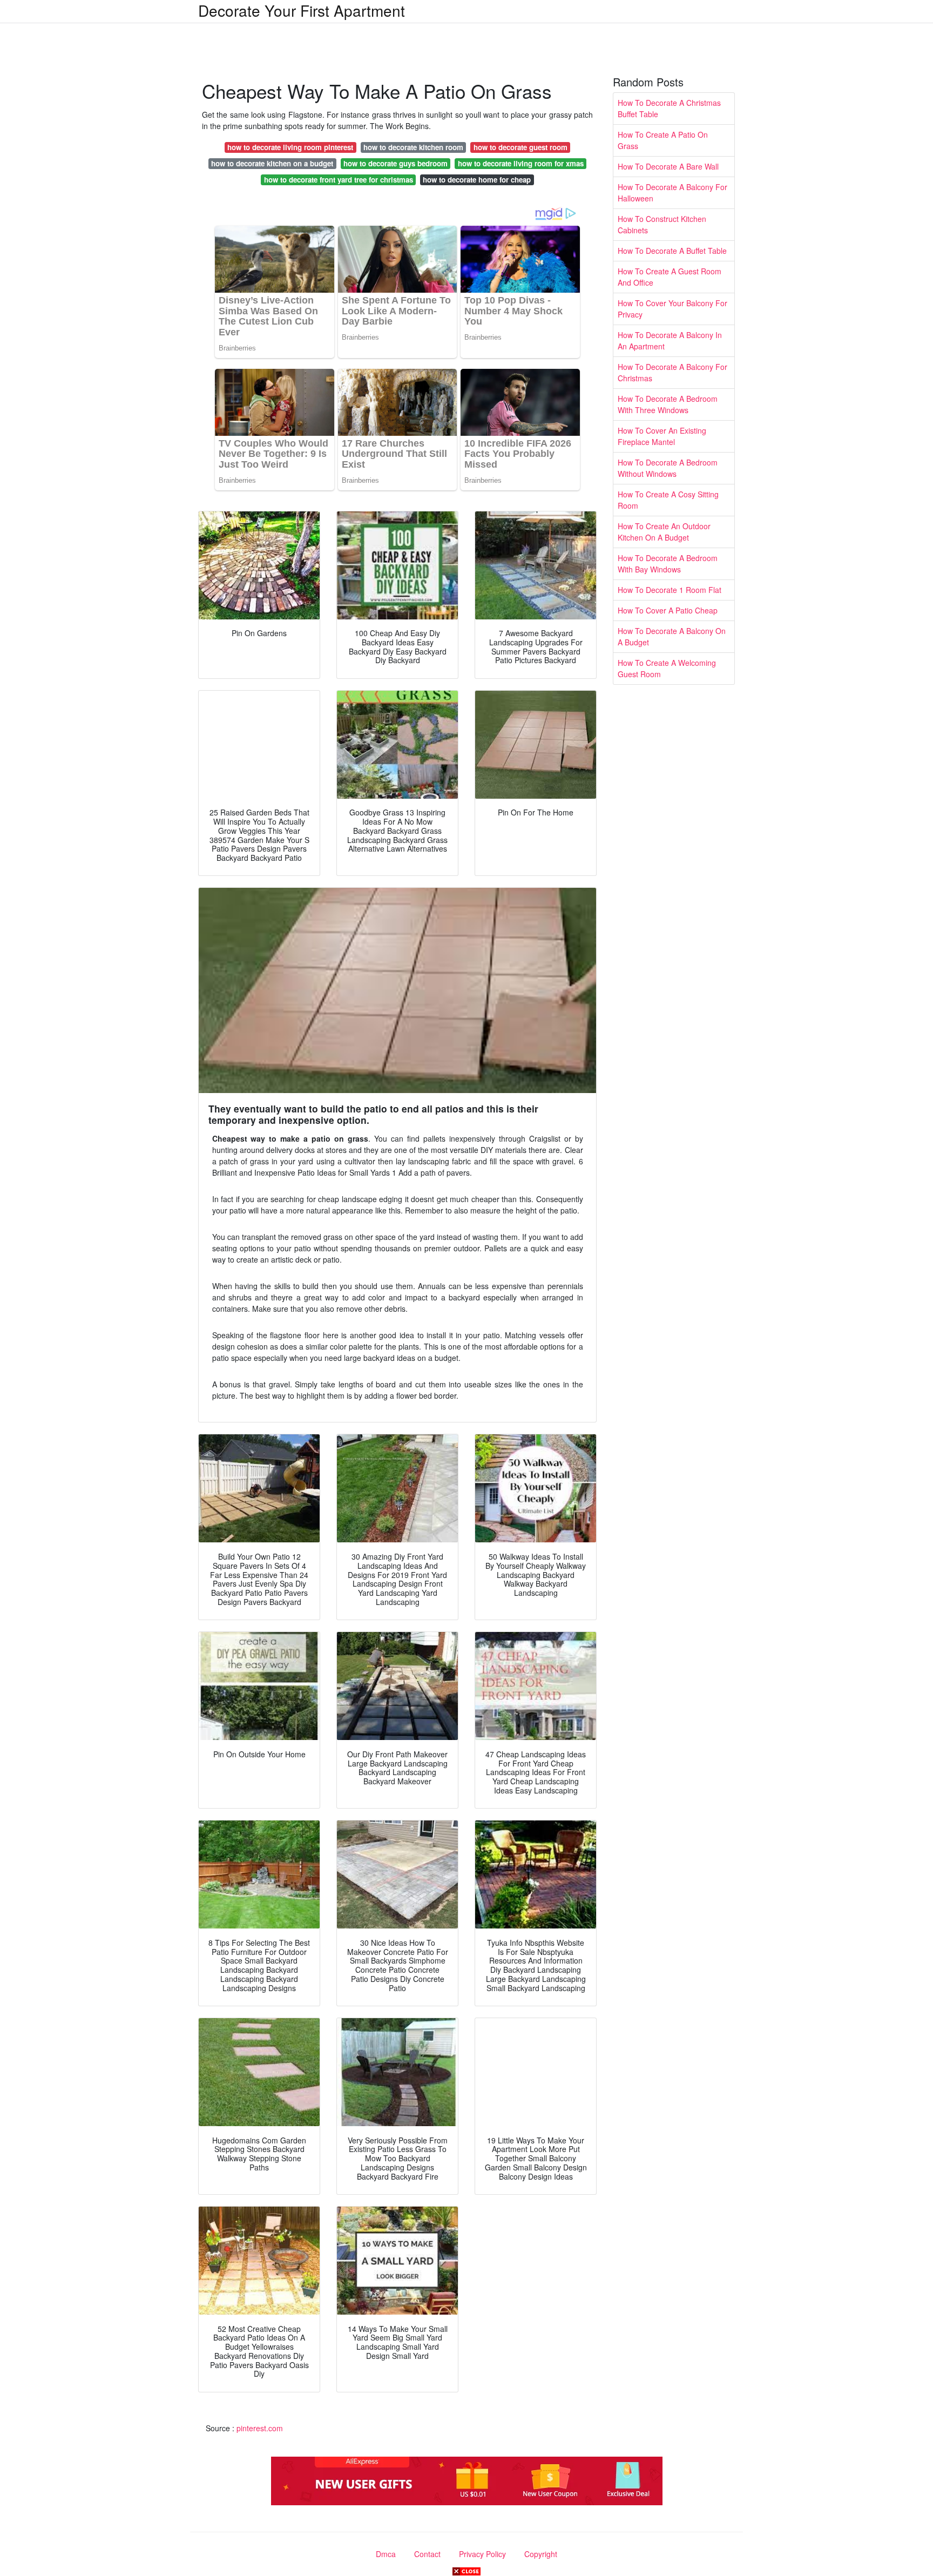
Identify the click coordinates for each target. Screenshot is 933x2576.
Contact (427, 2554)
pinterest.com (260, 2428)
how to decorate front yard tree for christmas (339, 180)
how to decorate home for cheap (477, 180)
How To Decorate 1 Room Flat (670, 590)
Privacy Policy (482, 2554)
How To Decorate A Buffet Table (672, 251)
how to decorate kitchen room (413, 147)
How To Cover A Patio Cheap (668, 610)
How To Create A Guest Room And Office (670, 277)
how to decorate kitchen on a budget (272, 163)
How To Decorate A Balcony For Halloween (672, 193)
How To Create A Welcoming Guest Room (667, 668)
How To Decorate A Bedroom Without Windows (668, 468)
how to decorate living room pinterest (290, 147)
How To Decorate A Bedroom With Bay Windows (668, 564)
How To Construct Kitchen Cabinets (662, 224)
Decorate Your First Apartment (302, 10)
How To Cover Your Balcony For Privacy (672, 309)
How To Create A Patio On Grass (663, 140)
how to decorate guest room (520, 147)
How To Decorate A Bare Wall (668, 166)
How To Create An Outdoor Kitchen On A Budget (664, 532)
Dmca (386, 2554)
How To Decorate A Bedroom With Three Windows (668, 404)
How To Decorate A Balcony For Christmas (672, 372)
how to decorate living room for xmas (521, 163)
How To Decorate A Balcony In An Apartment (670, 340)
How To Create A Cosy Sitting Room (668, 500)
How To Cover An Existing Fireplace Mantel (662, 436)
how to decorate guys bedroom (395, 163)
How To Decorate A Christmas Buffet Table (669, 108)
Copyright (541, 2554)
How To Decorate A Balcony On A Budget (672, 636)
